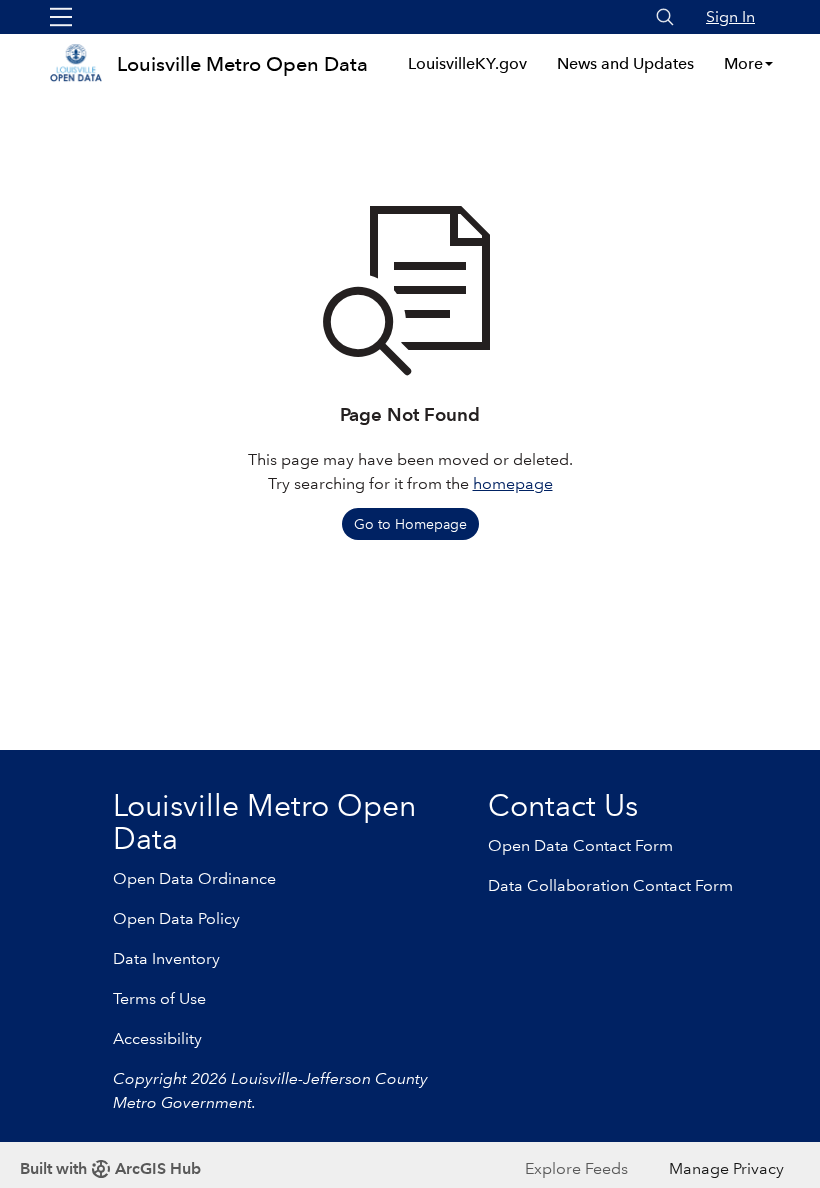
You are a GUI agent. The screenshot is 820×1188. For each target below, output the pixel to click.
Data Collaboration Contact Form (610, 885)
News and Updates (625, 63)
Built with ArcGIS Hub (110, 1168)
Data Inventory (166, 958)
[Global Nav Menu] (61, 17)
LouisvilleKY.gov (467, 63)
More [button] (743, 63)
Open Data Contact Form (580, 845)
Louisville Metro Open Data (242, 64)
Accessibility (157, 1038)
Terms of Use (159, 998)
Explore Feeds (576, 1168)
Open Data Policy (176, 918)
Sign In (730, 16)
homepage (513, 483)
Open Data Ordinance (194, 878)
